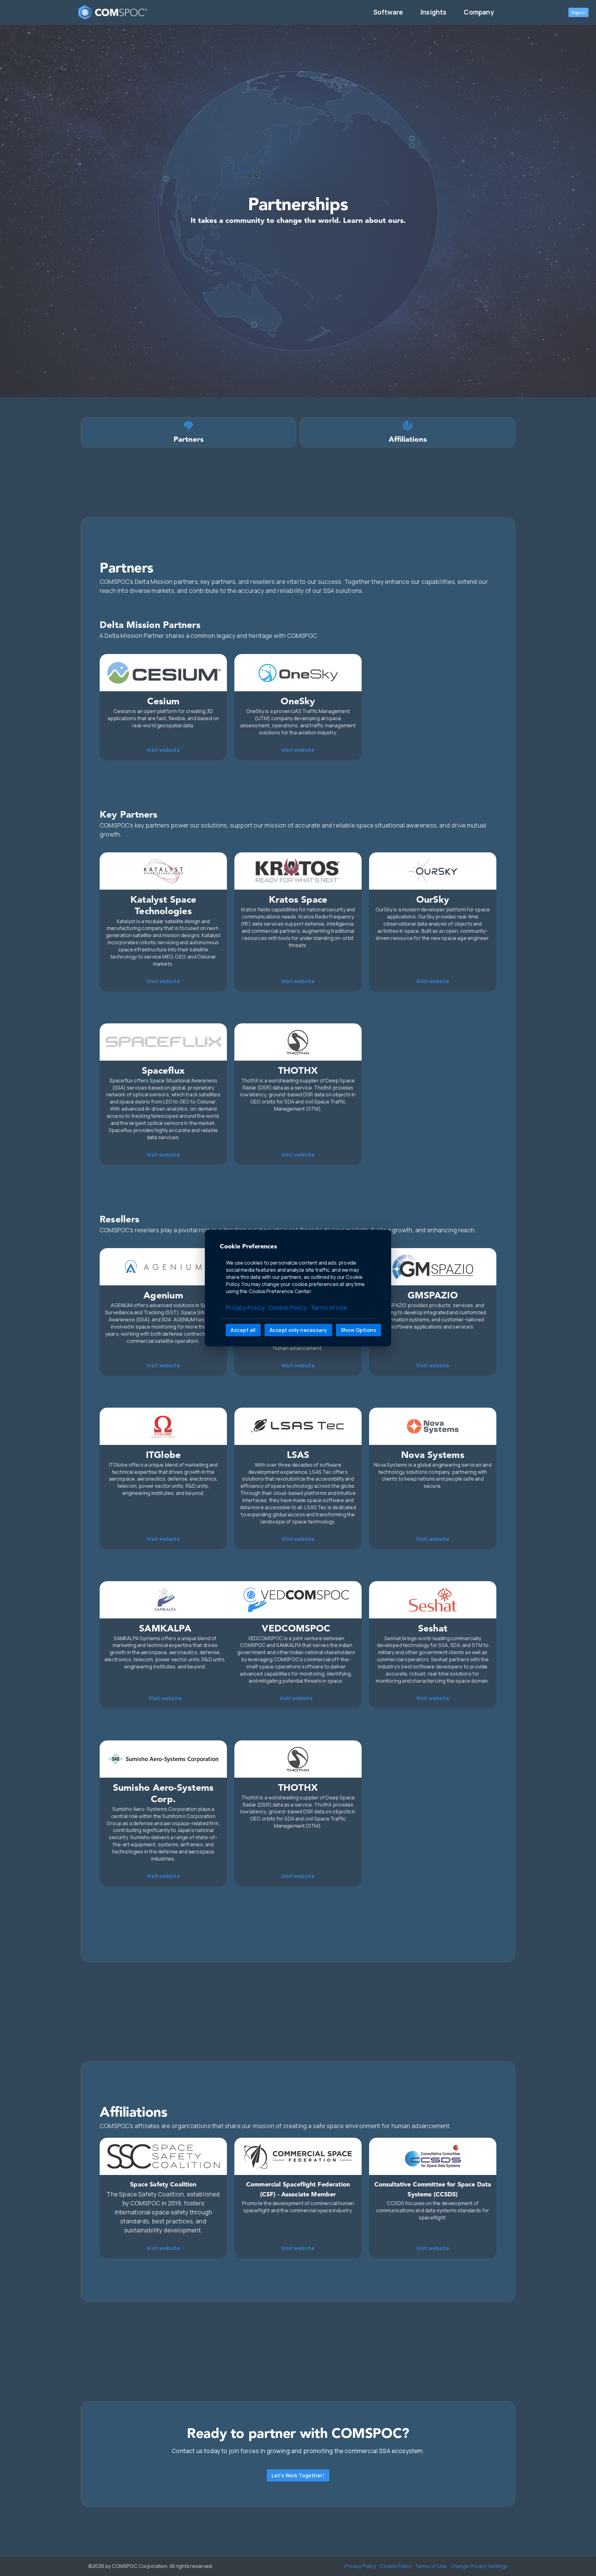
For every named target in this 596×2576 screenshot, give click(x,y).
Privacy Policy (245, 1308)
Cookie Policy (288, 1308)
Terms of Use (329, 1308)
